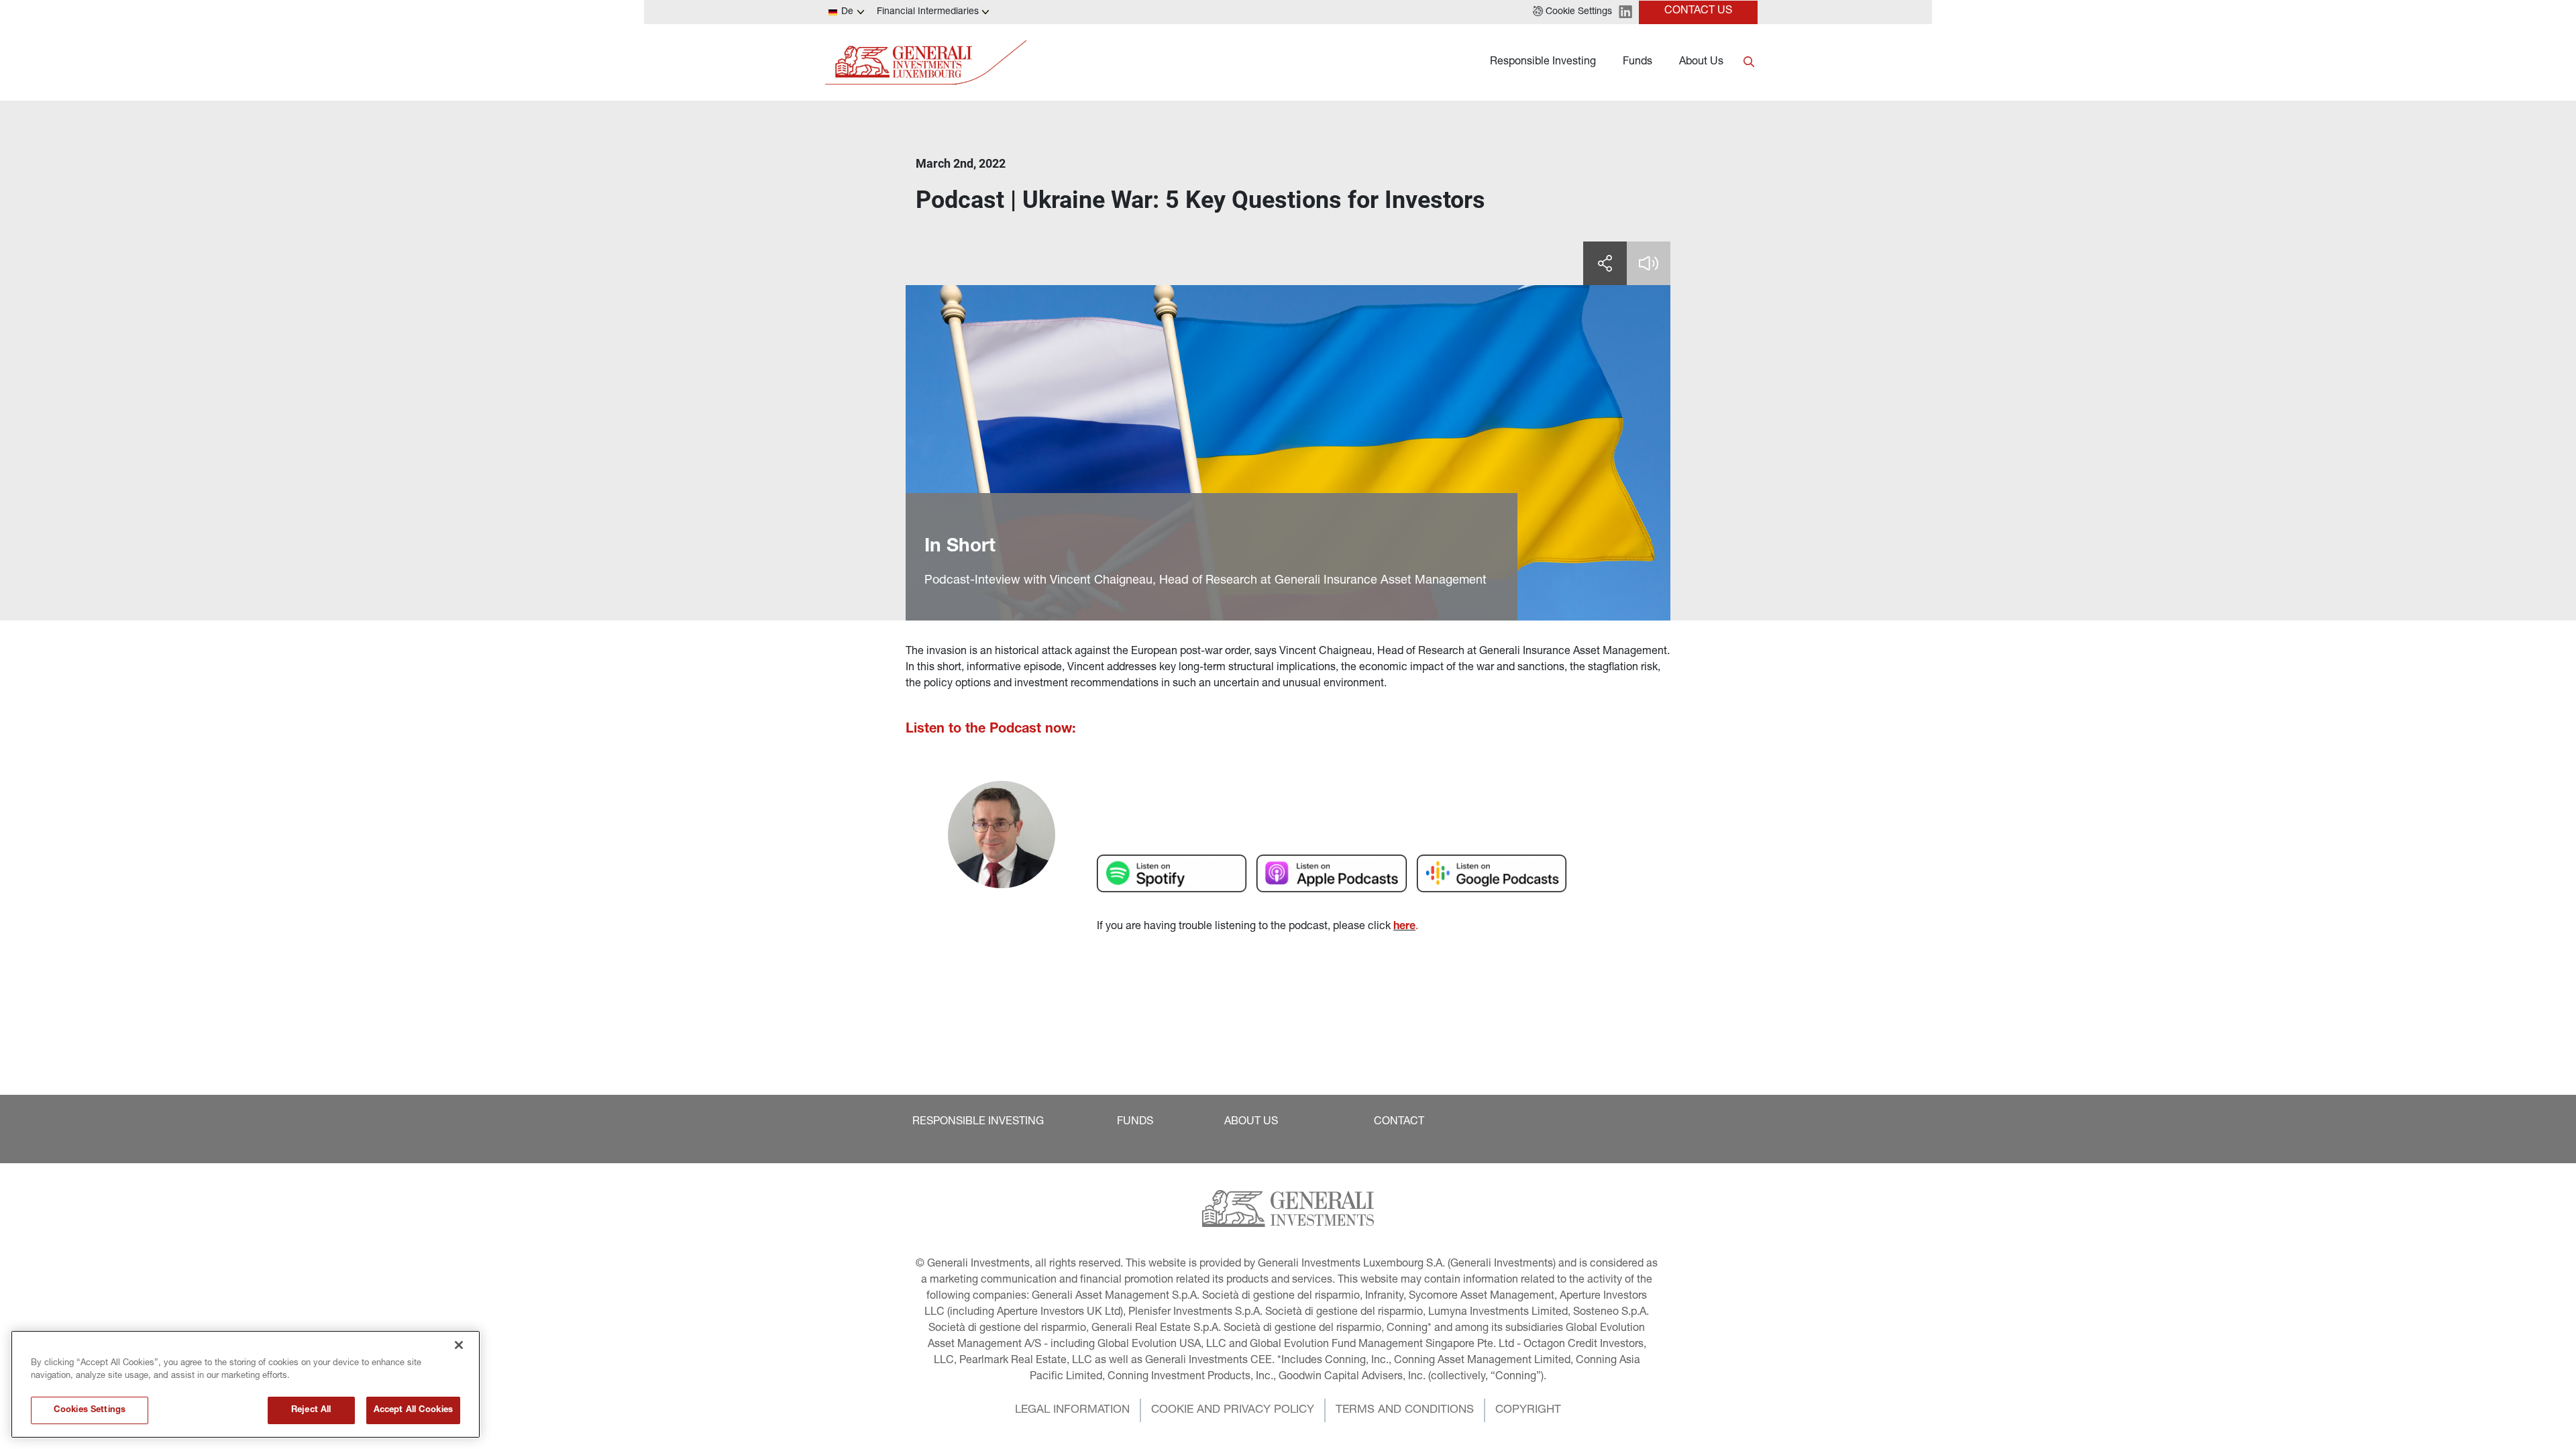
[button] (1572, 12)
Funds (1638, 62)
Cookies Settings (90, 1410)
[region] (246, 1384)
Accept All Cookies (413, 1410)
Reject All (311, 1410)
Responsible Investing (1543, 62)
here (1404, 927)
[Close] (459, 1345)
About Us (1701, 62)
